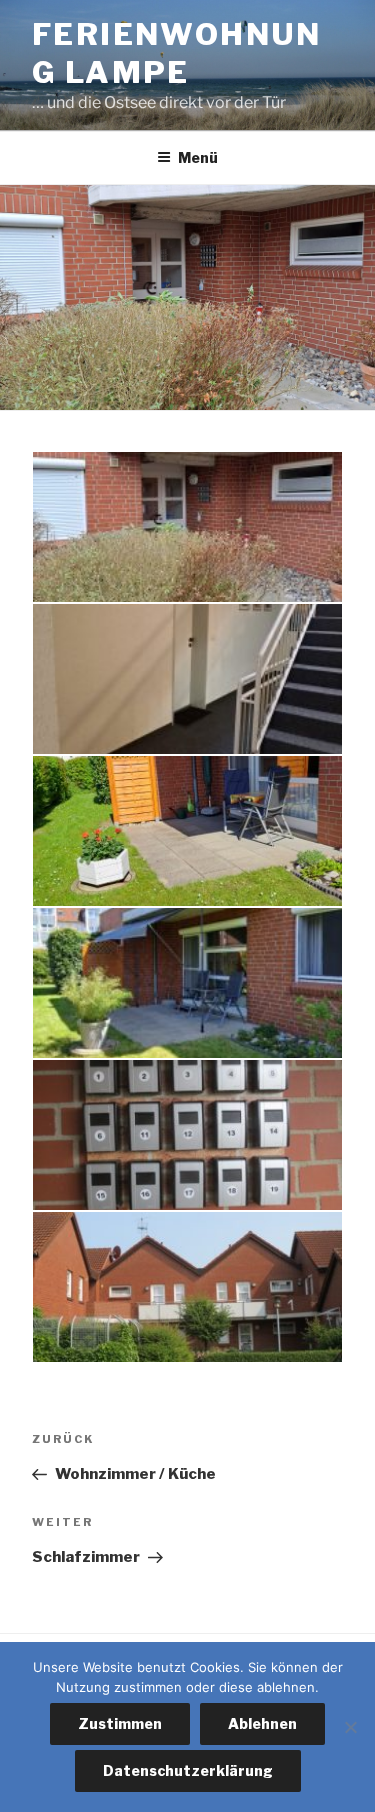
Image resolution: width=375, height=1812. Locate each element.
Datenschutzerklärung (188, 1770)
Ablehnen (262, 1723)
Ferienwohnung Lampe (177, 53)
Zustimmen (120, 1723)
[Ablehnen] (350, 1727)
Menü (198, 157)
